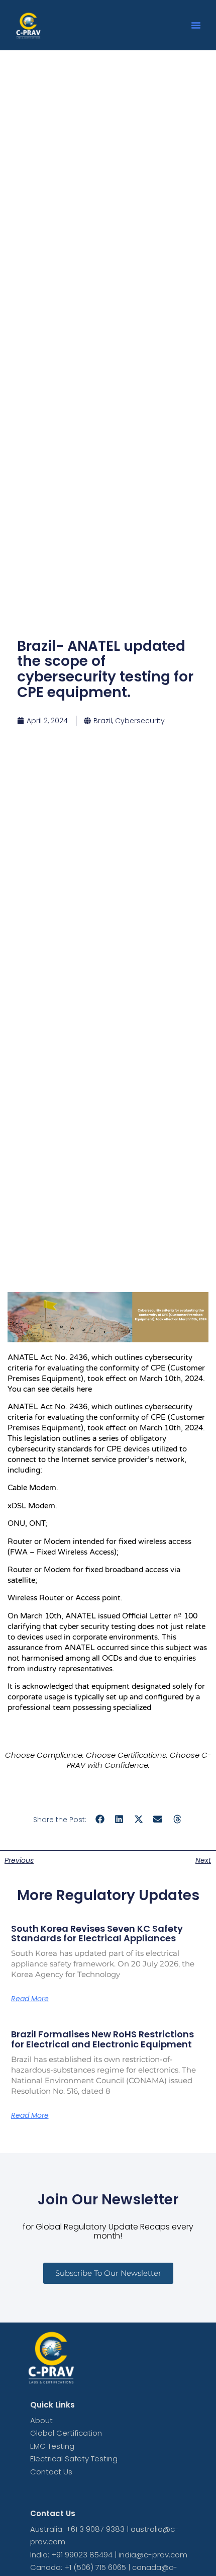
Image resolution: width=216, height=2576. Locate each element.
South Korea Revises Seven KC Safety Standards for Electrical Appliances (97, 1934)
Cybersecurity (140, 721)
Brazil (103, 721)
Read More (30, 1999)
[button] (196, 25)
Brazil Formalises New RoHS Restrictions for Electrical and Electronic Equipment (102, 2039)
